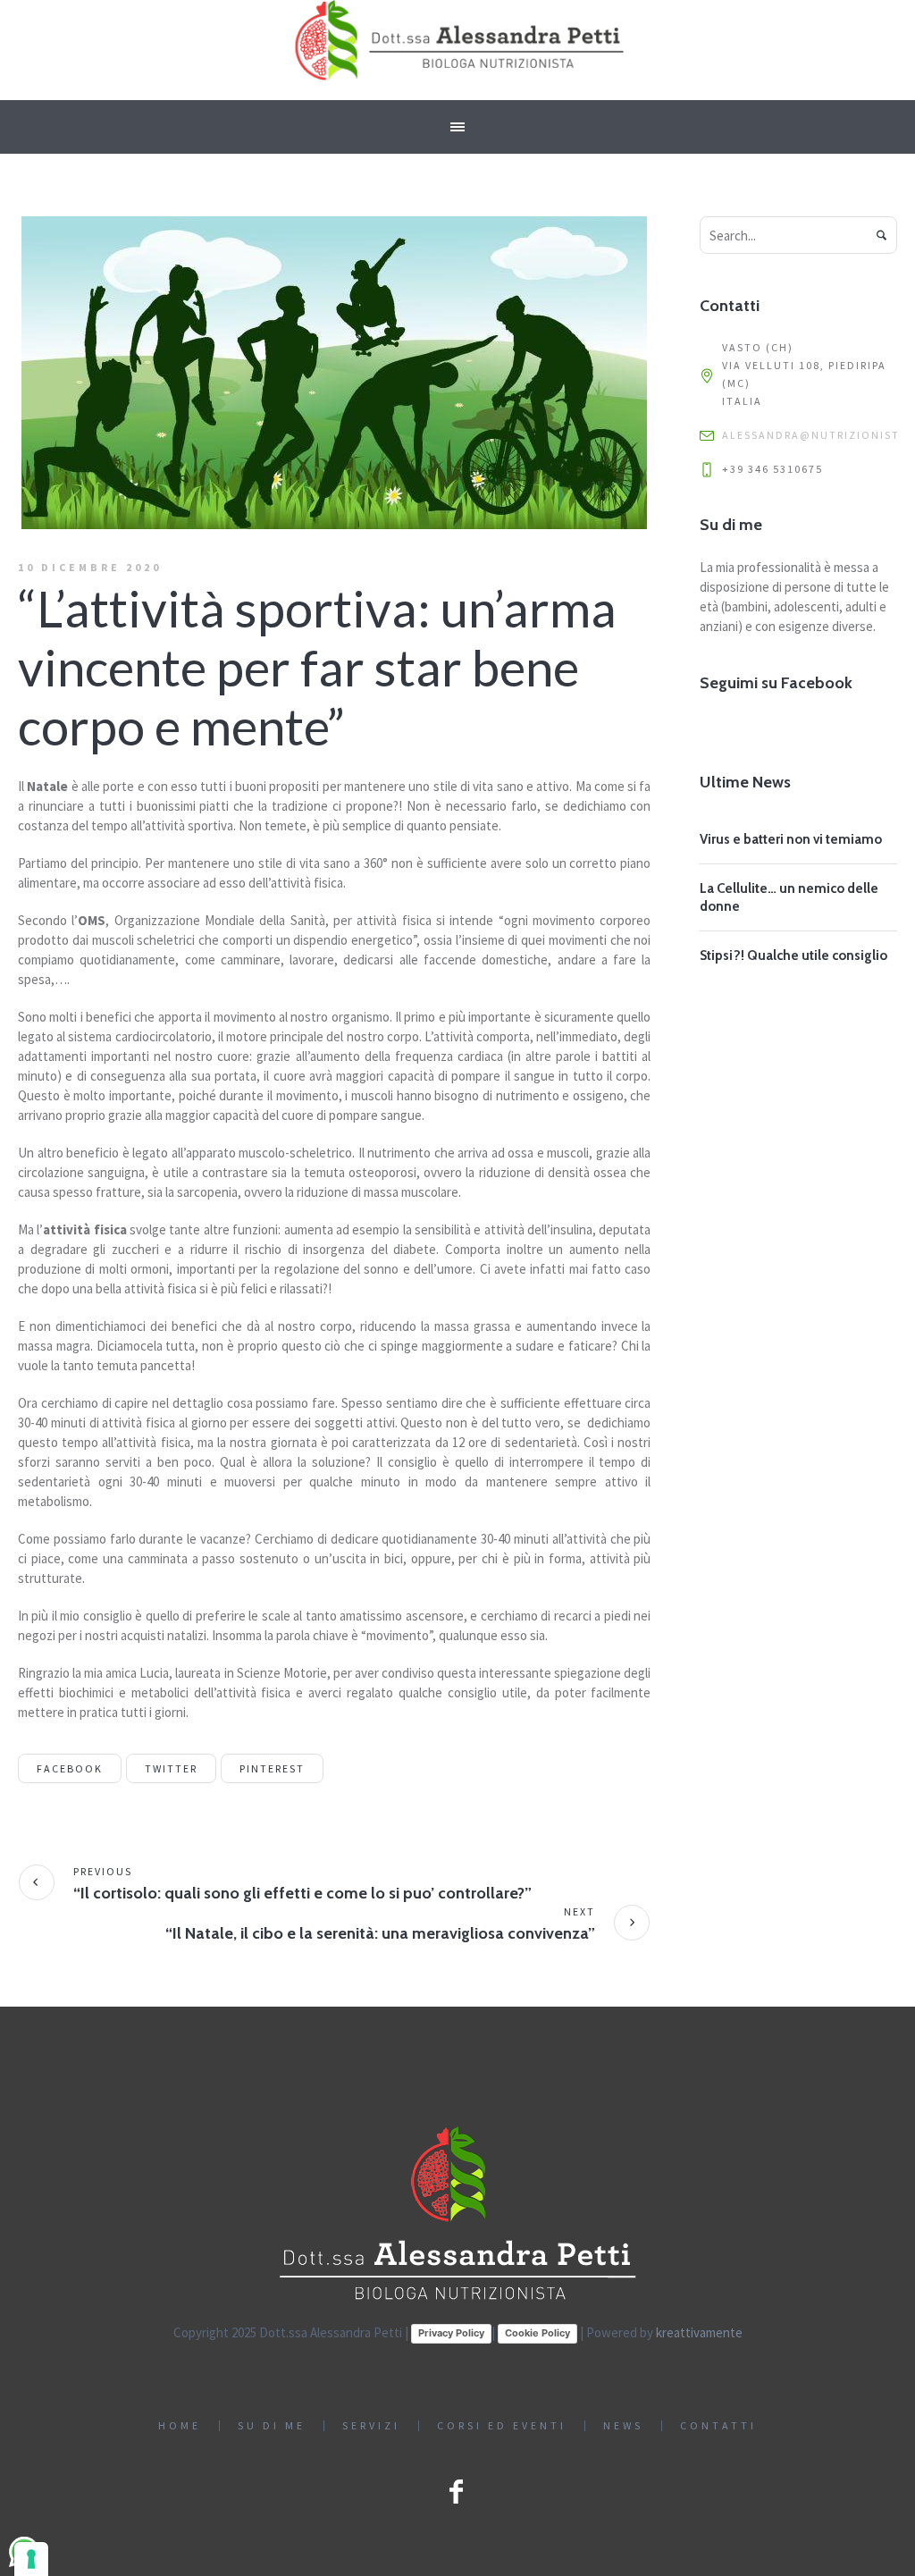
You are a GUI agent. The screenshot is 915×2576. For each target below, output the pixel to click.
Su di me (272, 2426)
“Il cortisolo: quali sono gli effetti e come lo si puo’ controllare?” (302, 1893)
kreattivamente (699, 2332)
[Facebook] (456, 2491)
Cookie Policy (537, 2333)
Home (180, 2426)
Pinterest (272, 1768)
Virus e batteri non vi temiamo (791, 839)
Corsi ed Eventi (502, 2426)
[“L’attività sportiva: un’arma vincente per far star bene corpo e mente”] (334, 371)
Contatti (718, 2426)
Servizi (371, 2426)
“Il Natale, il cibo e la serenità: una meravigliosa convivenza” (380, 1933)
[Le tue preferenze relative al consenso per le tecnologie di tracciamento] (31, 2559)
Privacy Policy (451, 2333)
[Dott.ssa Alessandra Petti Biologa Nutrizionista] (457, 2214)
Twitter (171, 1768)
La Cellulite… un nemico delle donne (789, 897)
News (623, 2426)
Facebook (70, 1768)
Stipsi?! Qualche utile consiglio (793, 955)
